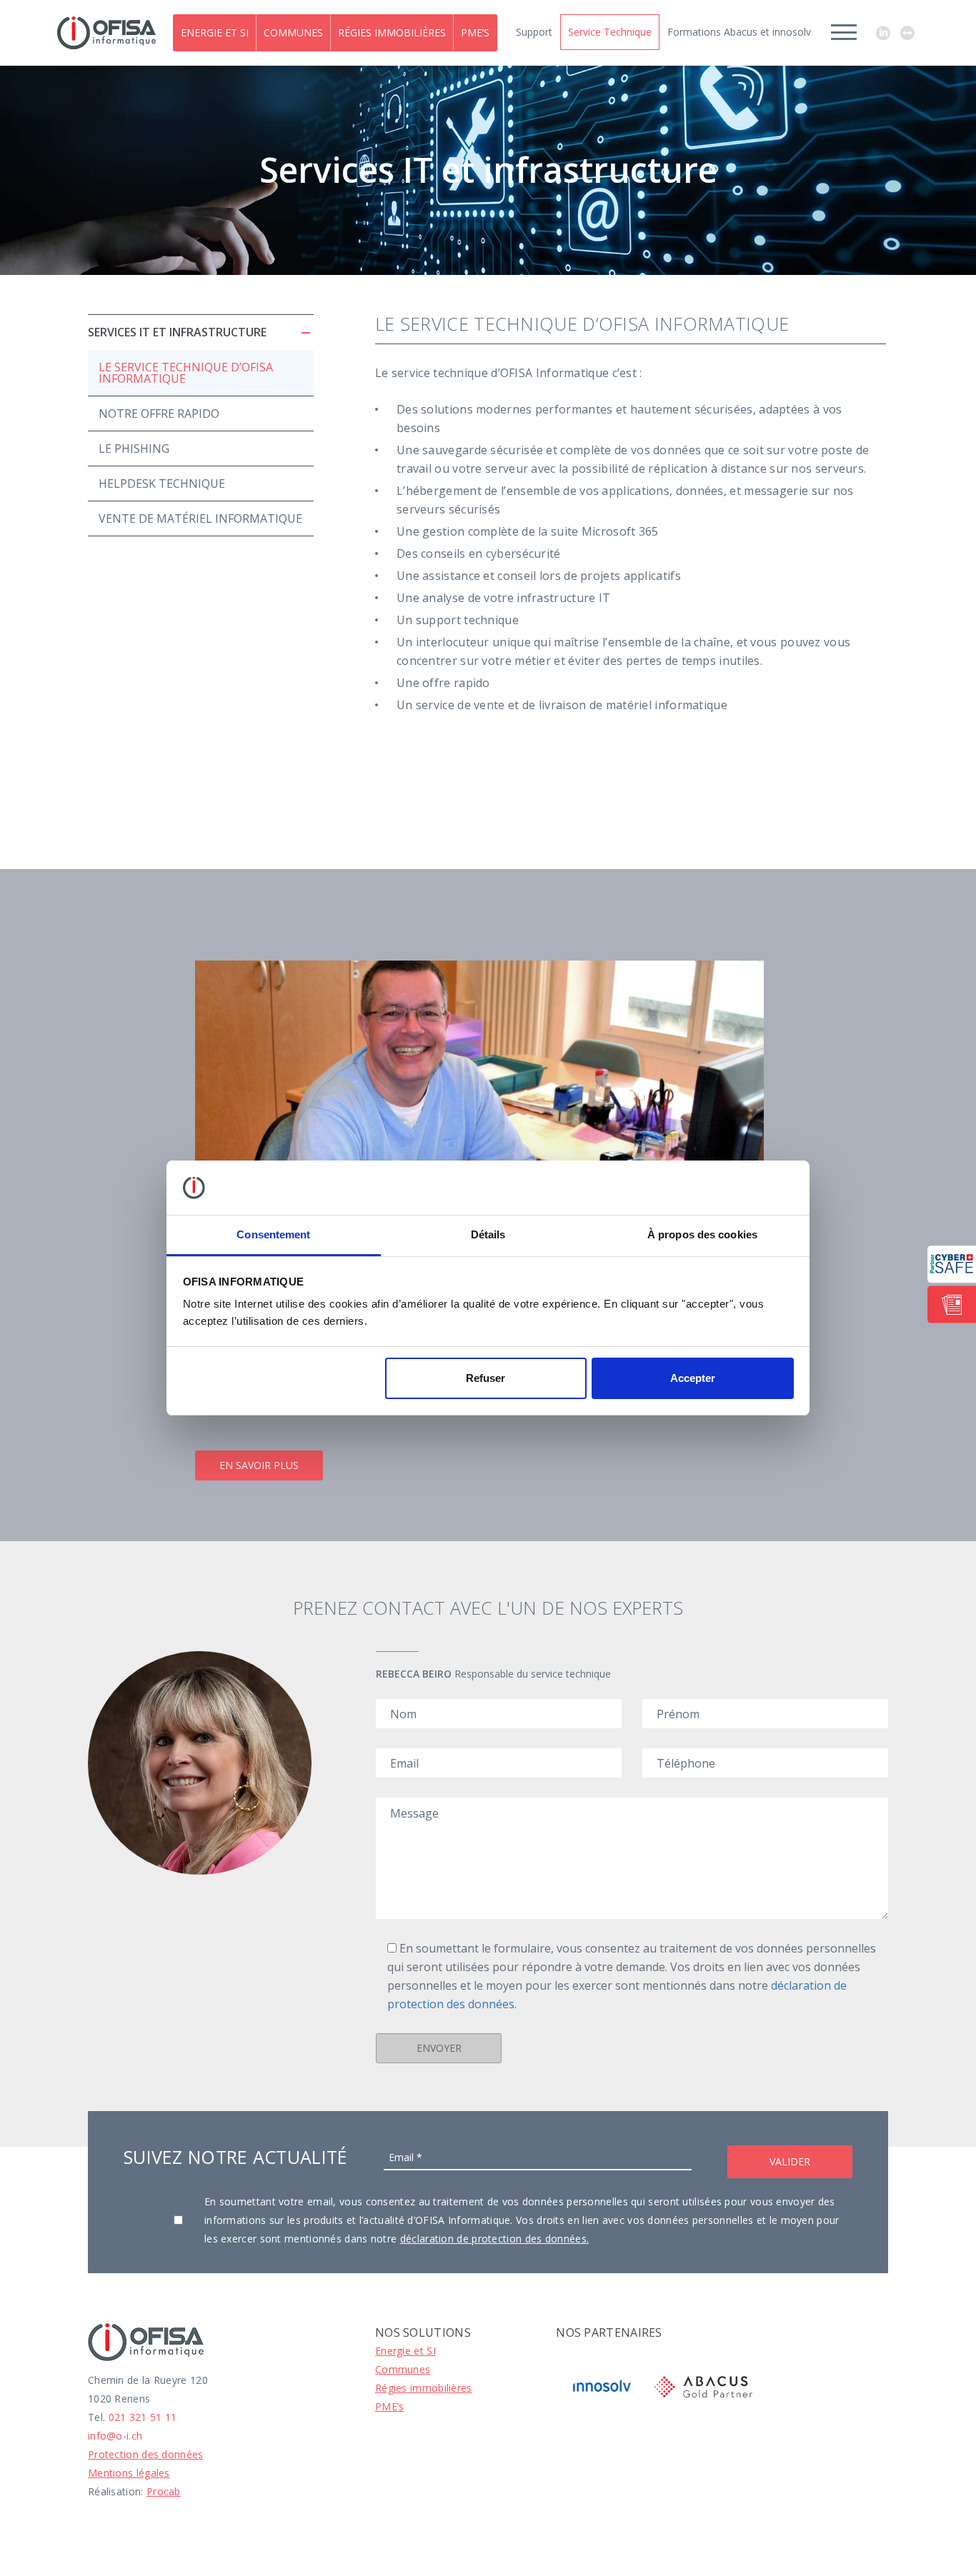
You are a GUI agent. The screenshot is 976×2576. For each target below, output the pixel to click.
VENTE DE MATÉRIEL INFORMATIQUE (200, 518)
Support (534, 32)
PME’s (475, 32)
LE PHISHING (134, 448)
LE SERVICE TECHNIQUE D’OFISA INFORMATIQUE (186, 373)
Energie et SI (215, 32)
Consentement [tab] (273, 1234)
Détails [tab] (488, 1234)
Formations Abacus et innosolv (739, 32)
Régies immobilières (392, 32)
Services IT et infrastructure (177, 332)
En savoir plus (259, 1465)
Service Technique (610, 32)
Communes (293, 32)
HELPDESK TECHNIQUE (162, 483)
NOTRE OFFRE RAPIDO (159, 414)
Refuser (485, 1378)
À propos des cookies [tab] (702, 1234)
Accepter (693, 1378)
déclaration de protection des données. (494, 2239)
